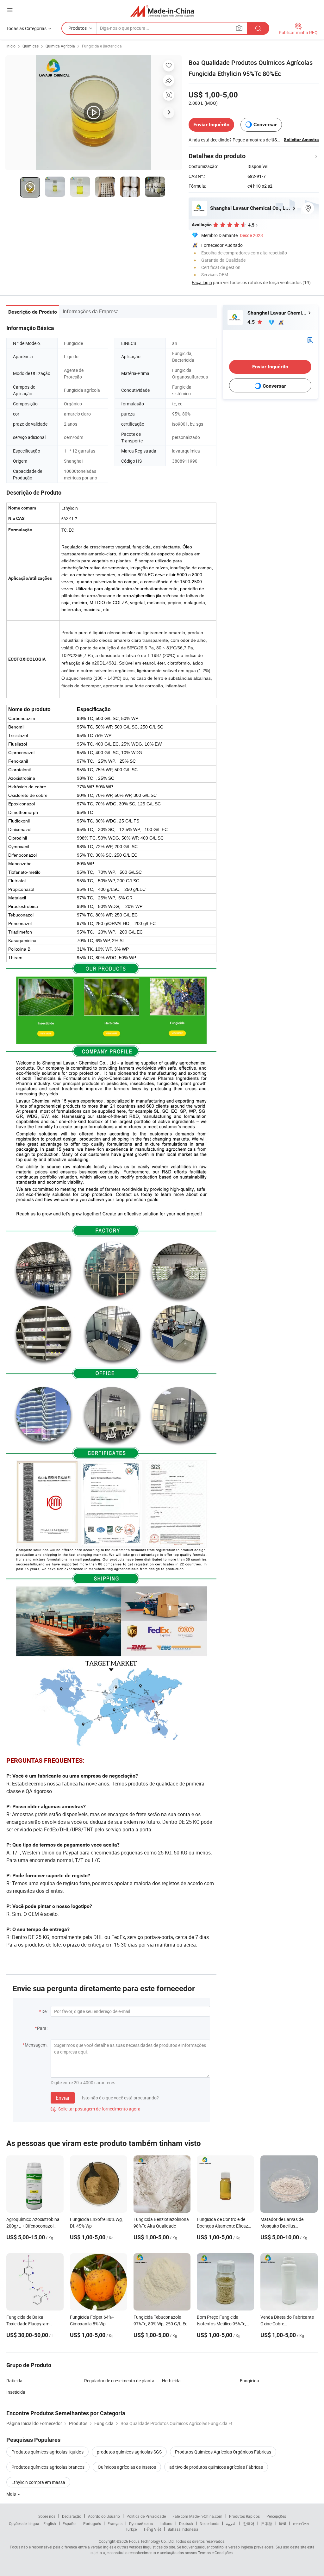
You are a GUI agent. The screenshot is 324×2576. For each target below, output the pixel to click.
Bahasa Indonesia (183, 2529)
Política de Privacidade (146, 2516)
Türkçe (131, 2529)
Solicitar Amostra (301, 140)
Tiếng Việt (152, 2529)
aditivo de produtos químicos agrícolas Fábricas (216, 2467)
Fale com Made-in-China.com (197, 2516)
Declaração (72, 2516)
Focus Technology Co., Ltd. (152, 2541)
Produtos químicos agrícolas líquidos (47, 2452)
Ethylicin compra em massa (38, 2482)
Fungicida (249, 2381)
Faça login (202, 282)
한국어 (249, 2523)
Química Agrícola (60, 46)
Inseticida (16, 2392)
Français (115, 2523)
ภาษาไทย (301, 2523)
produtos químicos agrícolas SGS (129, 2452)
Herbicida (171, 2381)
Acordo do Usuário (104, 2516)
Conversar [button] (265, 125)
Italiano (166, 2523)
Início (11, 46)
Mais (12, 2494)
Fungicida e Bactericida (102, 46)
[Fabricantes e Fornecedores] (162, 11)
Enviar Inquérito (211, 125)
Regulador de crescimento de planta (119, 2381)
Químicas (31, 46)
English (50, 2523)
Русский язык (141, 2523)
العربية (231, 2523)
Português (92, 2523)
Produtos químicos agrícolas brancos (48, 2467)
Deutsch (186, 2523)
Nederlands (209, 2523)
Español (70, 2523)
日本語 (267, 2523)
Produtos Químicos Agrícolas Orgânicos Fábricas (223, 2452)
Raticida (14, 2381)
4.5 (252, 322)
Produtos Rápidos (244, 2516)
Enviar (63, 2098)
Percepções (276, 2516)
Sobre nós (47, 2516)
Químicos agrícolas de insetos (127, 2467)
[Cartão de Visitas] (310, 340)
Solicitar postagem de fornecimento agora (96, 2109)
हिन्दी (283, 2523)
